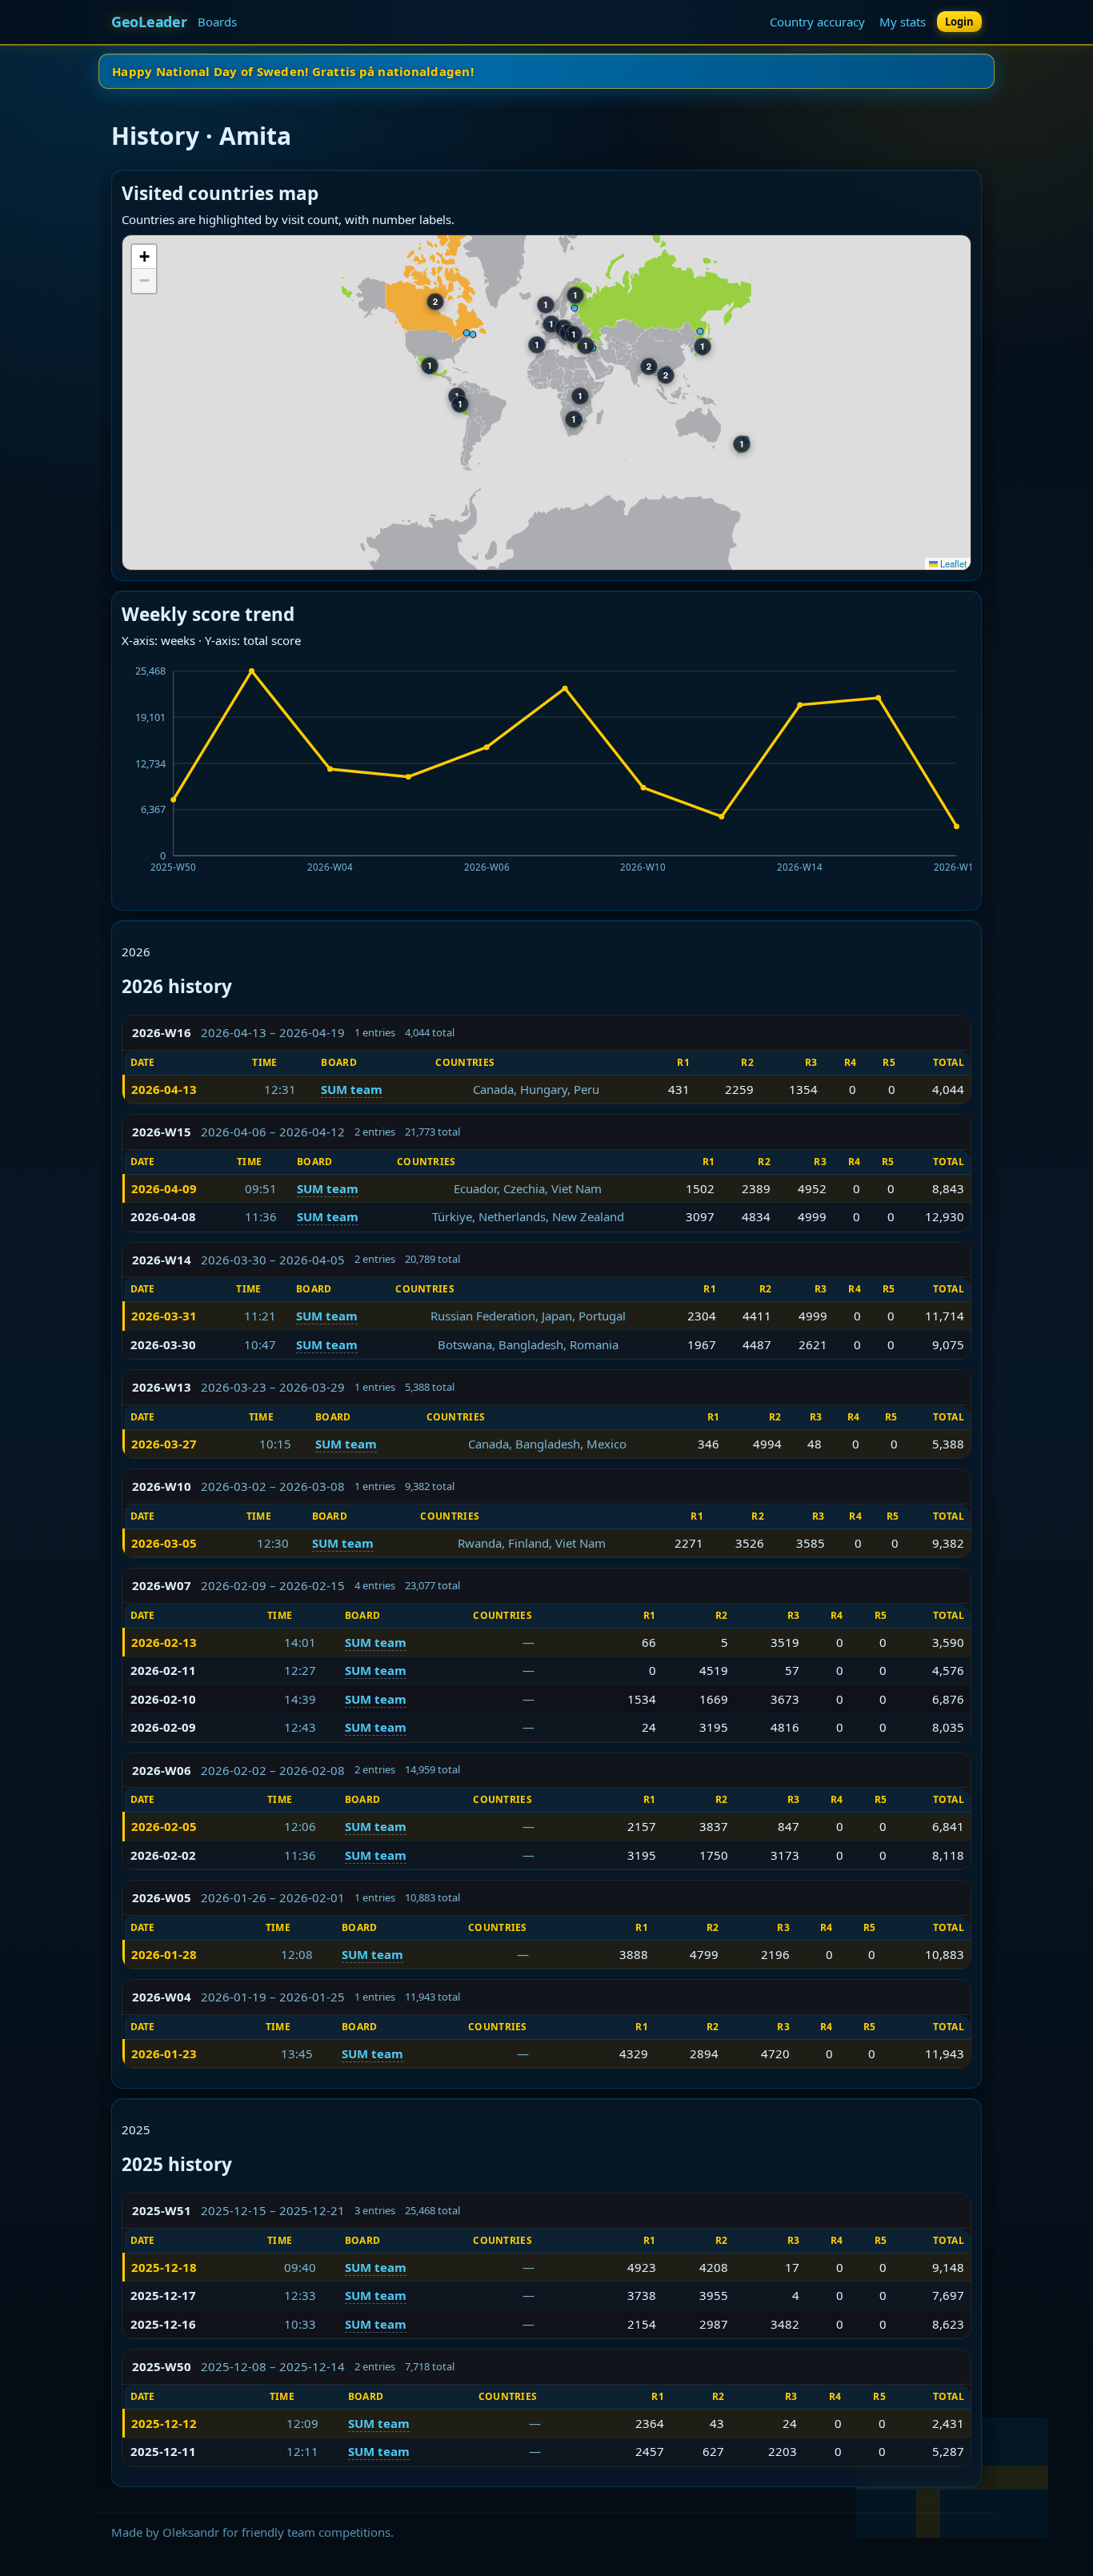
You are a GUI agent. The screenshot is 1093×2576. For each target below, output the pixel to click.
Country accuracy (817, 22)
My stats (903, 22)
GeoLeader (149, 22)
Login (959, 22)
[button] (144, 257)
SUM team (352, 1089)
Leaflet (952, 563)
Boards (217, 22)
